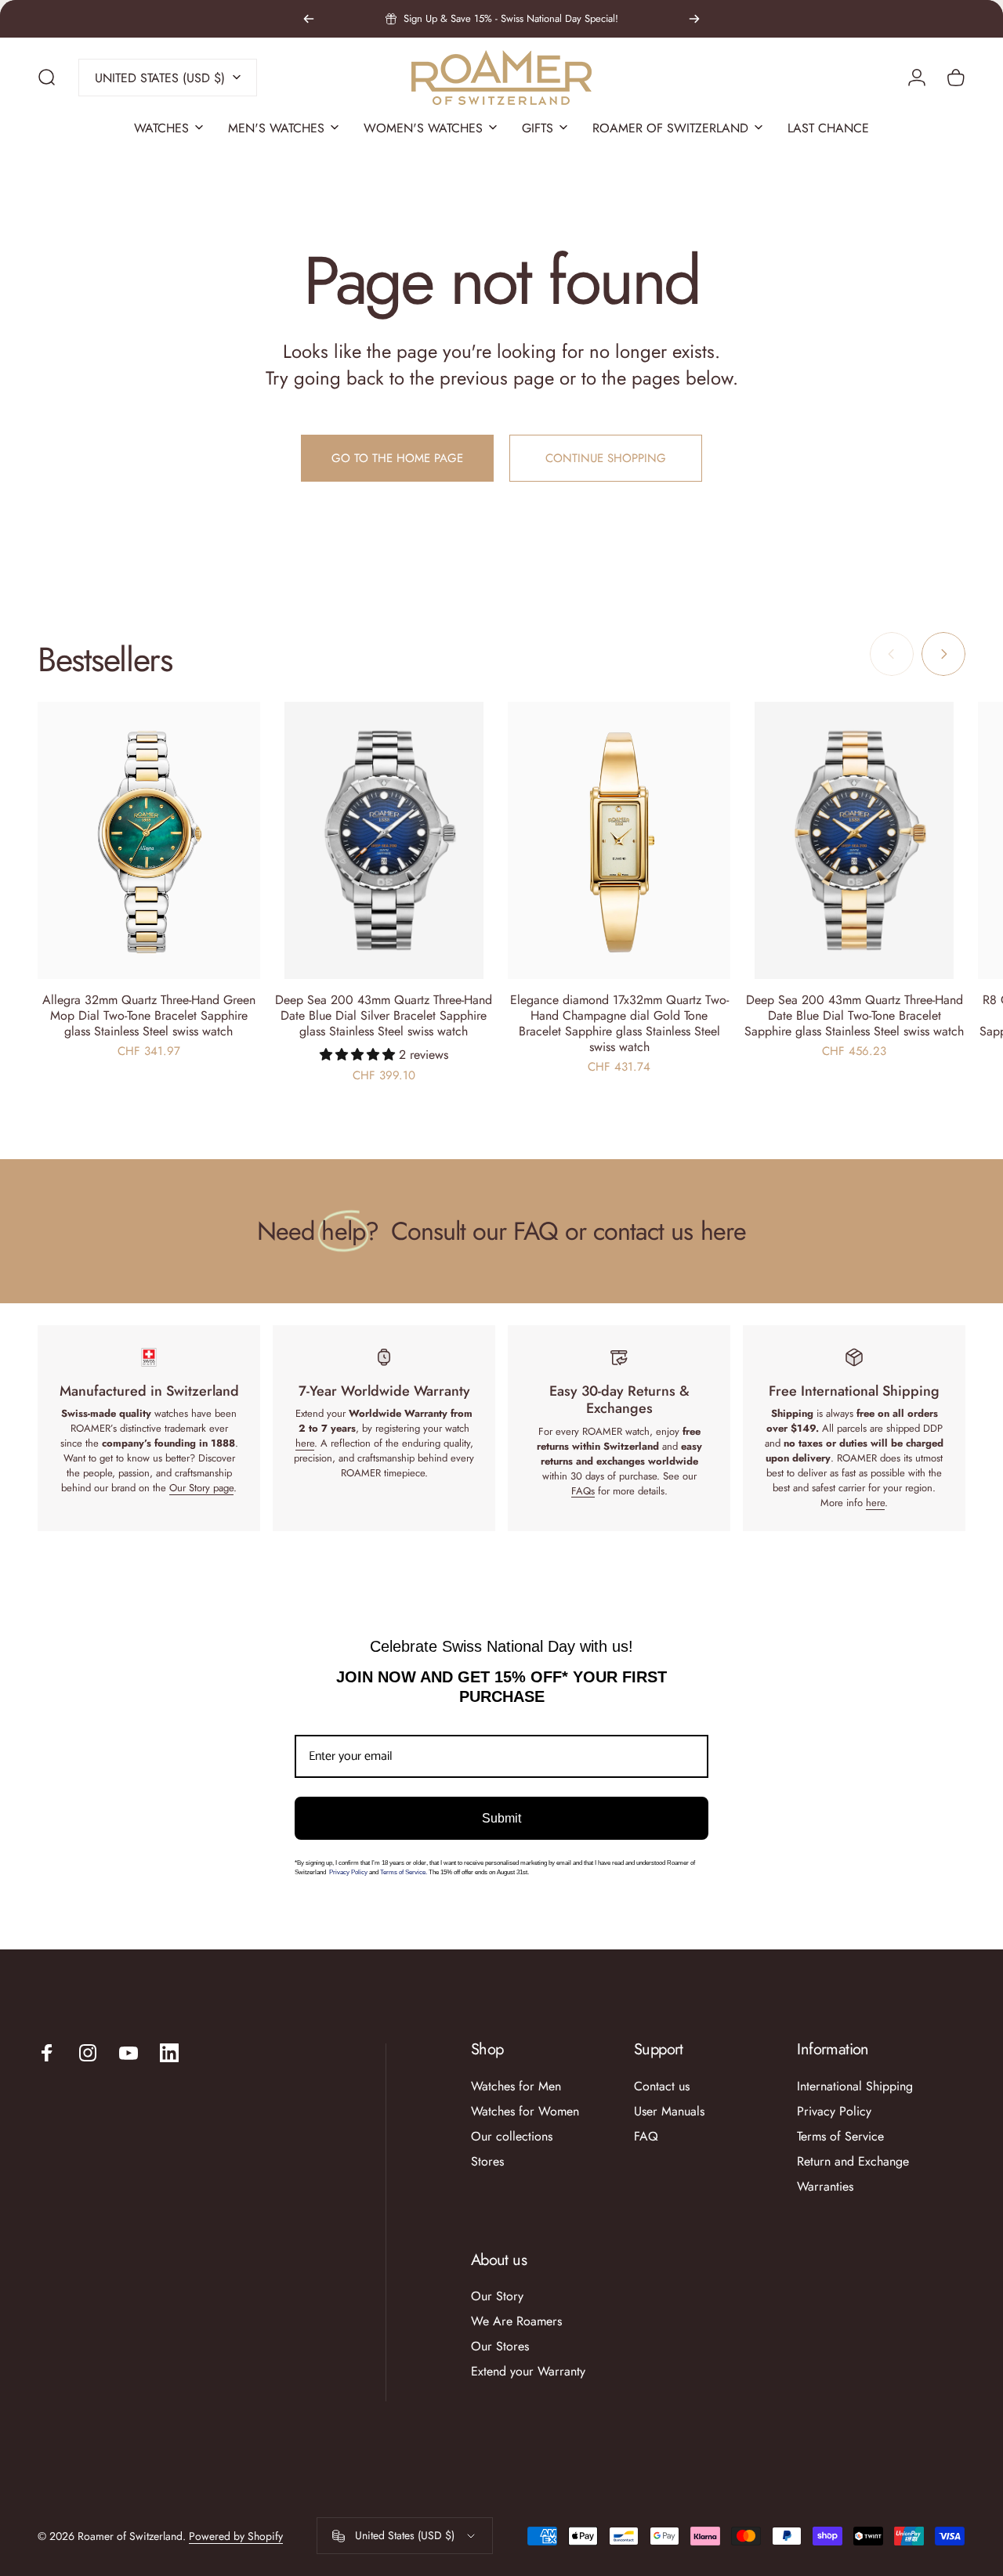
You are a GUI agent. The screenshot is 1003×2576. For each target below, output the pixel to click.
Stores (487, 2162)
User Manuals (669, 2112)
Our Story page (201, 1488)
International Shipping (855, 2086)
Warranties (825, 2187)
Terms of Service (840, 2137)
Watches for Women (525, 2112)
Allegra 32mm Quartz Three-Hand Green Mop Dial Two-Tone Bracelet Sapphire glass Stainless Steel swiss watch (149, 1015)
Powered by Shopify (236, 2536)
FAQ (646, 2137)
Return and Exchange (853, 2162)
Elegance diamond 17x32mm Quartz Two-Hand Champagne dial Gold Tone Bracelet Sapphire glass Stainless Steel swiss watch (619, 1023)
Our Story (497, 2296)
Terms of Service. (404, 1872)
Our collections (512, 2137)
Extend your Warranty (528, 2372)
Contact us (662, 2086)
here (305, 1443)
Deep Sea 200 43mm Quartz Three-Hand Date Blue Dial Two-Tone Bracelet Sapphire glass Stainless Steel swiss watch (854, 1015)
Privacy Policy (349, 1872)
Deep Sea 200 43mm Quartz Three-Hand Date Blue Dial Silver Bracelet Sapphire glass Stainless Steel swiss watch (384, 1015)
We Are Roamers (516, 2321)
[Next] (694, 19)
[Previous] (309, 19)
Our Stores (500, 2347)
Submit (501, 1818)
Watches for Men (516, 2086)
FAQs (583, 1491)
